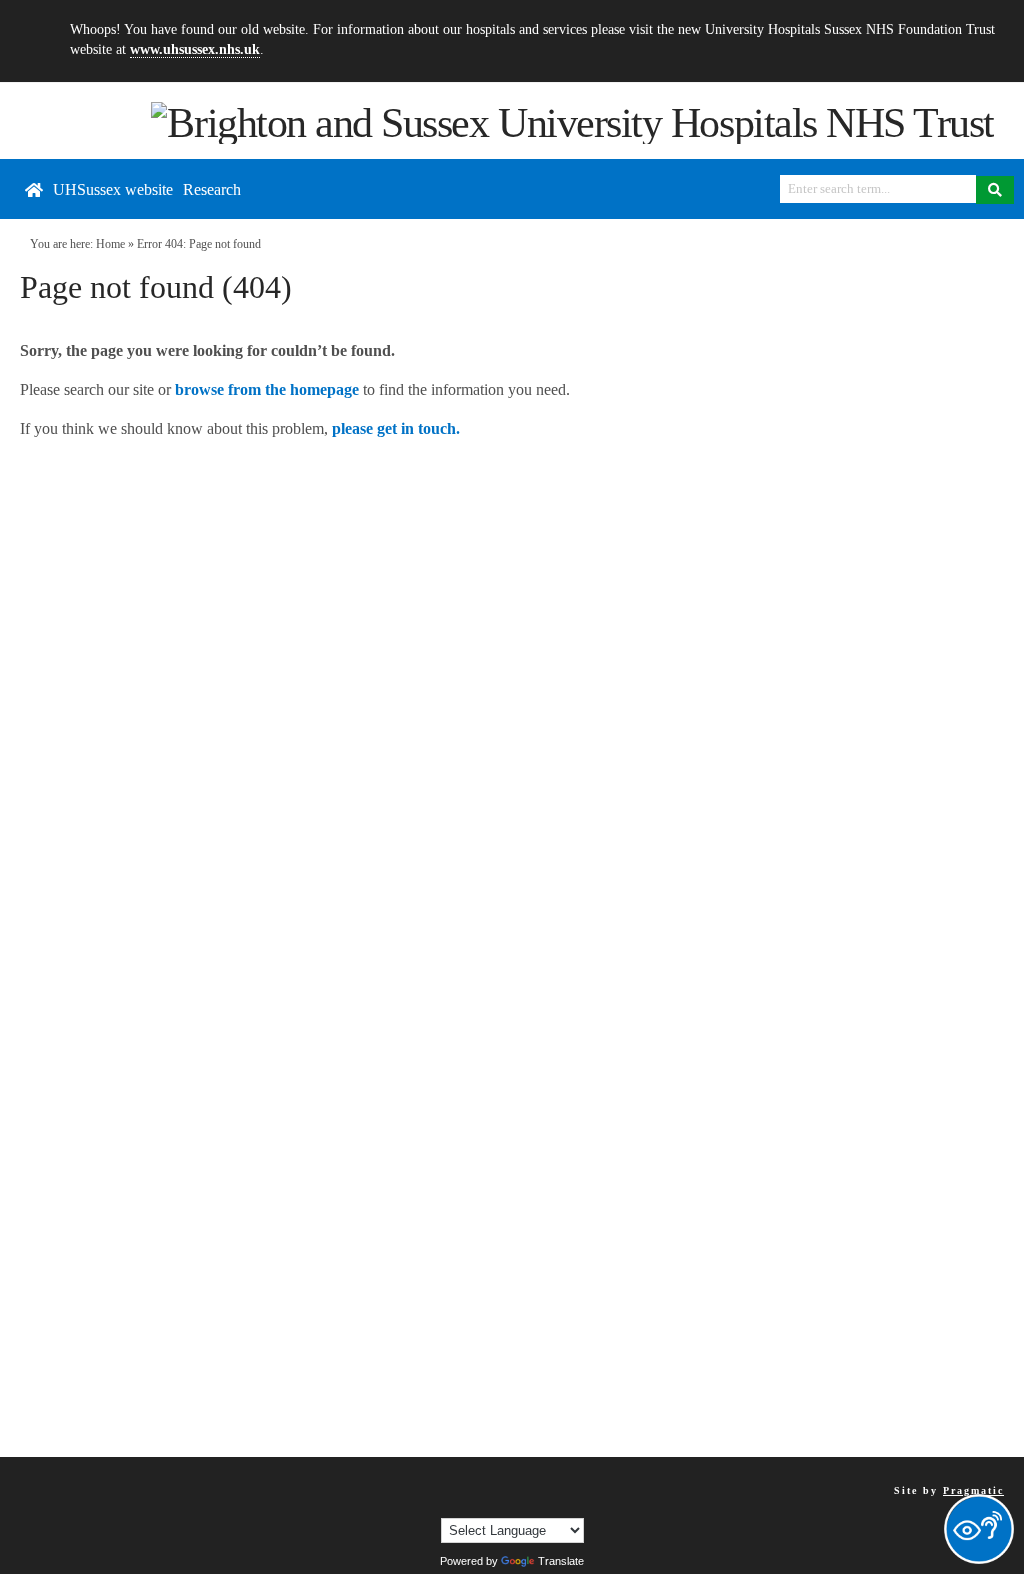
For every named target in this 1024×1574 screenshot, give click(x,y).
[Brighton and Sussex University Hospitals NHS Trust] (572, 121)
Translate (561, 1561)
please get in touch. (396, 428)
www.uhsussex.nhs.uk (195, 49)
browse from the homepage (267, 389)
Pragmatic (973, 1490)
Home (110, 244)
